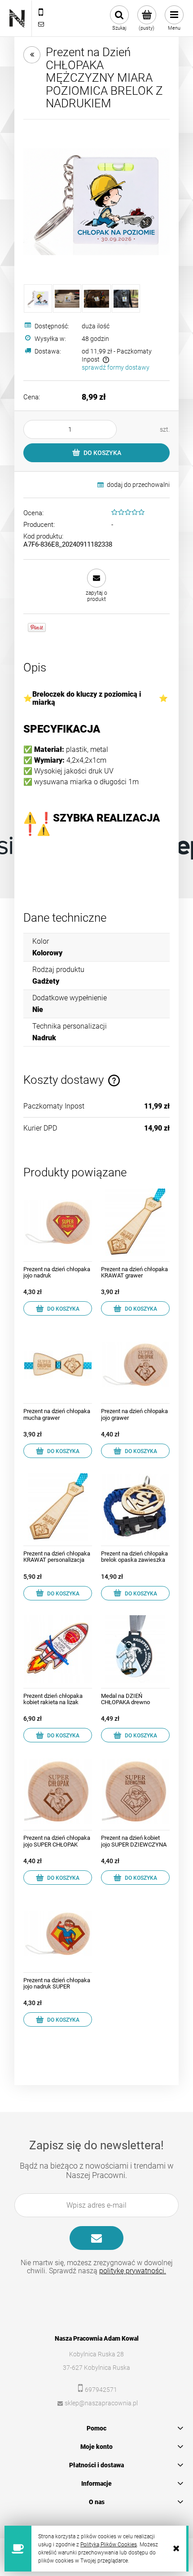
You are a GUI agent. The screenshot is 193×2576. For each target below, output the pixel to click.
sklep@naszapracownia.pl (101, 2403)
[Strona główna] (17, 18)
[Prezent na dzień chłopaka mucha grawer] (58, 1364)
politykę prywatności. (133, 2271)
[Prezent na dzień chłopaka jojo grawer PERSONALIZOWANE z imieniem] (135, 1364)
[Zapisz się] (96, 2238)
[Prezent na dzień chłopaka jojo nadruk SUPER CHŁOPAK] (58, 1933)
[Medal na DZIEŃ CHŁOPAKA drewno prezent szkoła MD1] (135, 1649)
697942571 (101, 2390)
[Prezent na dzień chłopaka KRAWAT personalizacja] (58, 1507)
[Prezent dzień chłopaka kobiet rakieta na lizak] (58, 1649)
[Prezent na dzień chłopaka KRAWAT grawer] (135, 1222)
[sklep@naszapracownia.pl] (41, 24)
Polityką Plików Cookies (109, 2545)
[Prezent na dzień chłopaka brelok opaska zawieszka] (135, 1507)
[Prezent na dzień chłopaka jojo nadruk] (58, 1222)
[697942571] (41, 13)
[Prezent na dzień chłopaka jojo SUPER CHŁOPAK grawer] (58, 1791)
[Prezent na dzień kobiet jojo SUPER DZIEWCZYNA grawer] (135, 1791)
